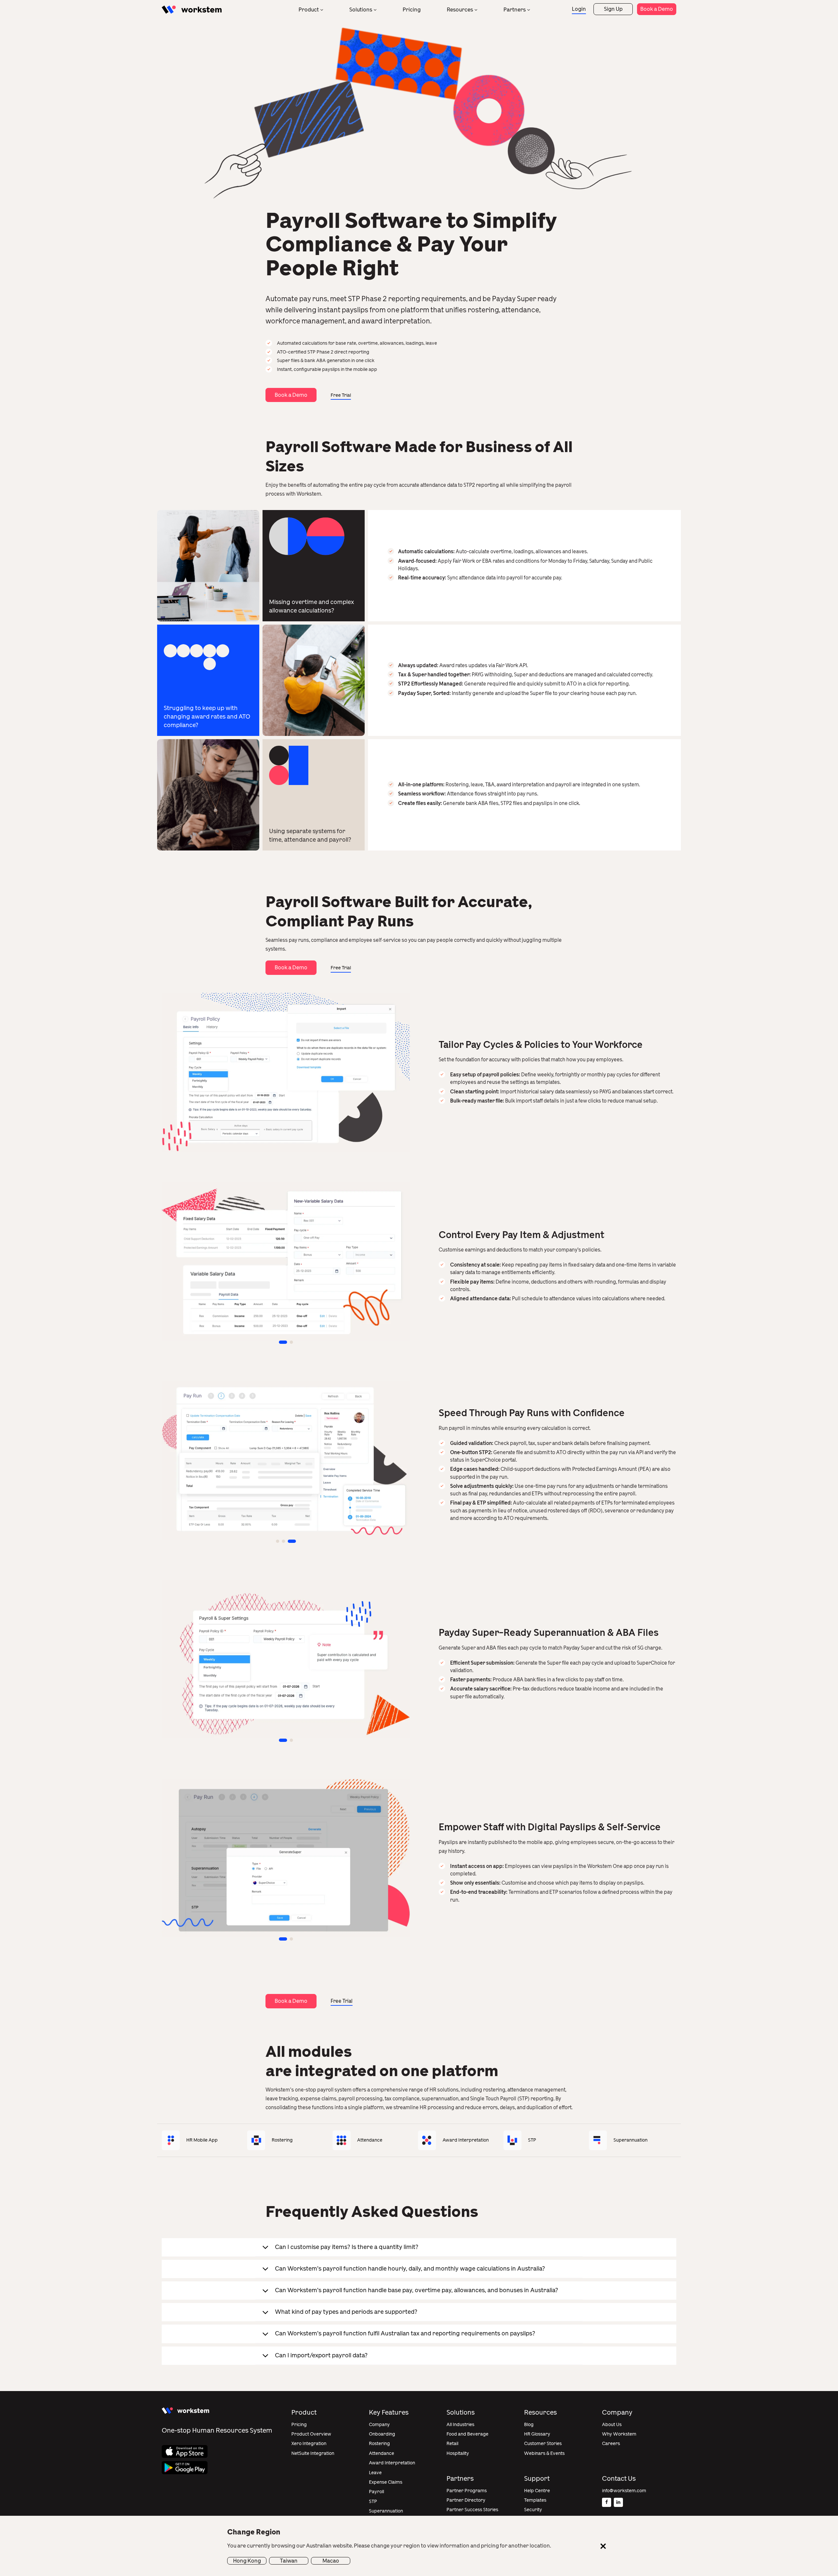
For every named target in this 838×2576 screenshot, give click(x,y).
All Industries (460, 2425)
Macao (331, 2560)
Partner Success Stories (472, 2510)
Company (379, 2425)
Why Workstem (619, 2434)
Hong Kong (247, 2560)
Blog (529, 2425)
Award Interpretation (392, 2463)
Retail (452, 2444)
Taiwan (289, 2560)
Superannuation (386, 2511)
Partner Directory (466, 2500)
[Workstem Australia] (192, 10)
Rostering (379, 2444)
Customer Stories (543, 2444)
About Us (612, 2425)
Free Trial (341, 395)
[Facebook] (607, 2502)
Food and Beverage (467, 2434)
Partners (515, 10)
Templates (535, 2500)
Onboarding (382, 2434)
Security (533, 2510)
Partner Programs (467, 2491)
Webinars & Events (544, 2453)
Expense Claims (386, 2482)
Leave (375, 2473)
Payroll (376, 2492)
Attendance (382, 2453)
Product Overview (311, 2434)
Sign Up (613, 9)
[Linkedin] (618, 2502)
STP (373, 2502)
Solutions (361, 10)
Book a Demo (657, 9)
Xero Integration (309, 2444)
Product (309, 10)
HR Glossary (537, 2434)
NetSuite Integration (313, 2453)
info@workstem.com (624, 2491)
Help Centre (537, 2491)
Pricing (412, 10)
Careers (611, 2444)
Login (579, 9)
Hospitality (458, 2453)
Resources (460, 10)
